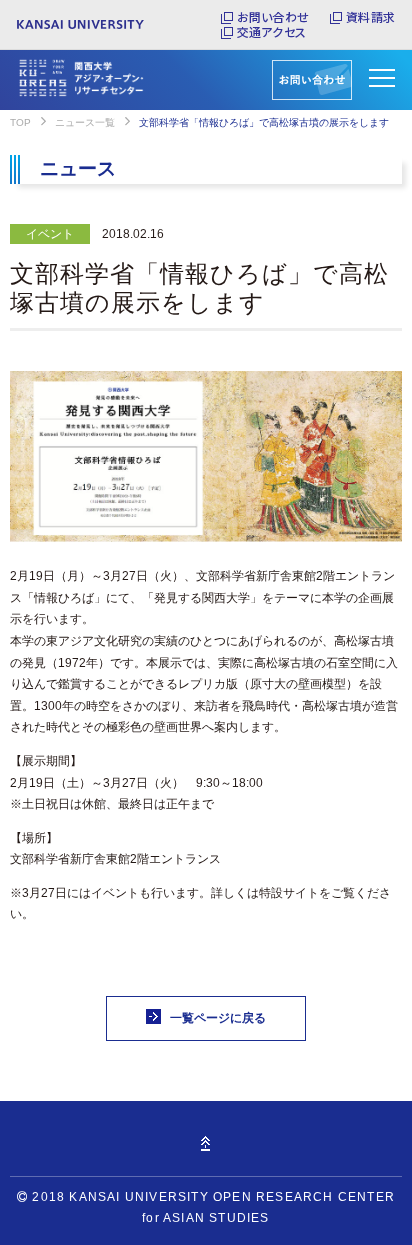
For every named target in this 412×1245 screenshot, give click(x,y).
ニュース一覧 (85, 122)
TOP (20, 122)
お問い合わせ (273, 17)
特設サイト (289, 893)
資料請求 (370, 17)
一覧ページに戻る (218, 1018)
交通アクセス (271, 32)
